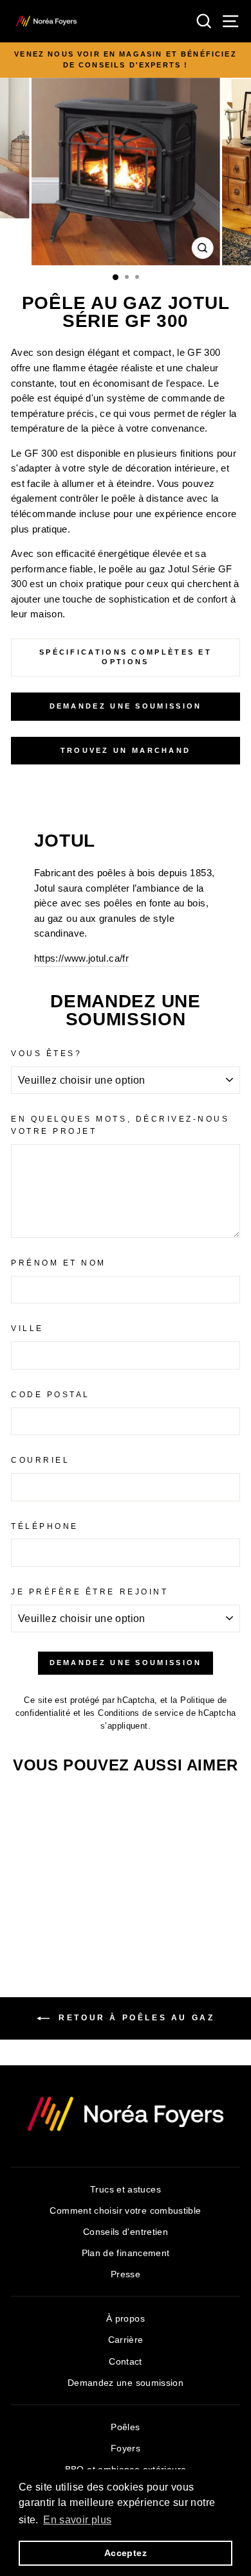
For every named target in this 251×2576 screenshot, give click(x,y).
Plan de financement (126, 2253)
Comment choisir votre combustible (125, 2211)
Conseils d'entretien (126, 2232)
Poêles (125, 2427)
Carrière (126, 2340)
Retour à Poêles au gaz (135, 2018)
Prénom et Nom (59, 1263)
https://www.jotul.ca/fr (81, 958)
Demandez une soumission (126, 706)
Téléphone (45, 1526)
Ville (27, 1328)
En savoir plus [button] (77, 2520)
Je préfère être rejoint (89, 1592)
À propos (126, 2319)
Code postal (51, 1394)
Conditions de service (141, 1713)
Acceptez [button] (126, 2553)
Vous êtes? (46, 1053)
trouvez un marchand (126, 750)
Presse (126, 2274)
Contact (126, 2362)
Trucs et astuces (126, 2190)
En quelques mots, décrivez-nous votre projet (120, 1125)
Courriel (40, 1460)
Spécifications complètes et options (126, 657)
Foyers (126, 2448)
